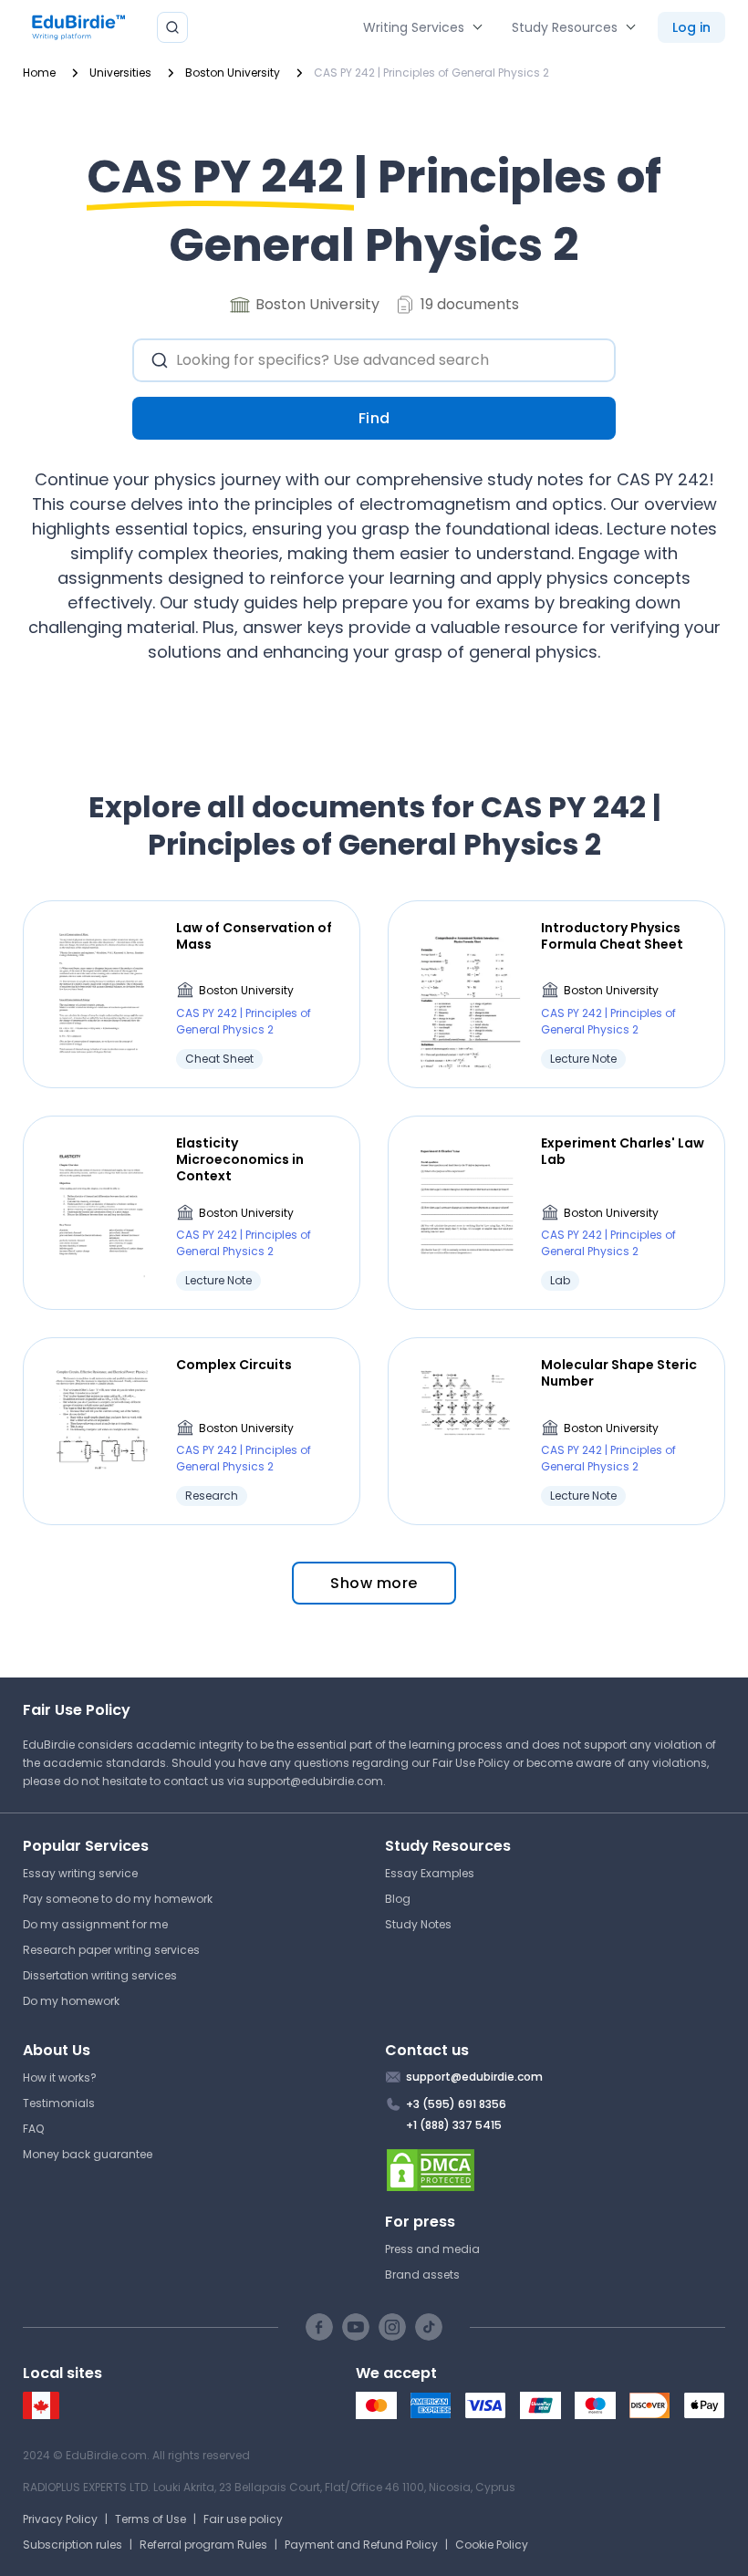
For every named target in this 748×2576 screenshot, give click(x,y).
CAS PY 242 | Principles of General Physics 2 (244, 1021)
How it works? (60, 2077)
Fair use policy (243, 2519)
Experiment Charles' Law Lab (623, 1151)
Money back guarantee (88, 2154)
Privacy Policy (60, 2519)
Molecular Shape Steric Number (619, 1373)
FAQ (33, 2129)
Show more (374, 1583)
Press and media (432, 2249)
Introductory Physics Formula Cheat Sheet (612, 936)
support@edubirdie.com (315, 1781)
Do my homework (71, 2001)
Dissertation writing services (100, 1975)
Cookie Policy (492, 2545)
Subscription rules (73, 2545)
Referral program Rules (203, 2545)
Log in (691, 27)
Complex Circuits (234, 1365)
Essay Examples (430, 1873)
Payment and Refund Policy (361, 2545)
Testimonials (59, 2103)
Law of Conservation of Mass (254, 936)
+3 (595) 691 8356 (456, 2104)
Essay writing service (80, 1873)
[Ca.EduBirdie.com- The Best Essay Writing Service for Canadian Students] (41, 2415)
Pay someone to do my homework (118, 1899)
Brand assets (422, 2275)
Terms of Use (151, 2519)
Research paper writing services (111, 1950)
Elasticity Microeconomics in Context (240, 1160)
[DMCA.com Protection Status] (555, 2170)
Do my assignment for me (95, 1924)
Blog (398, 1899)
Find (374, 418)
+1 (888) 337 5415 (454, 2125)
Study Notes (418, 1924)
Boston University (246, 990)
